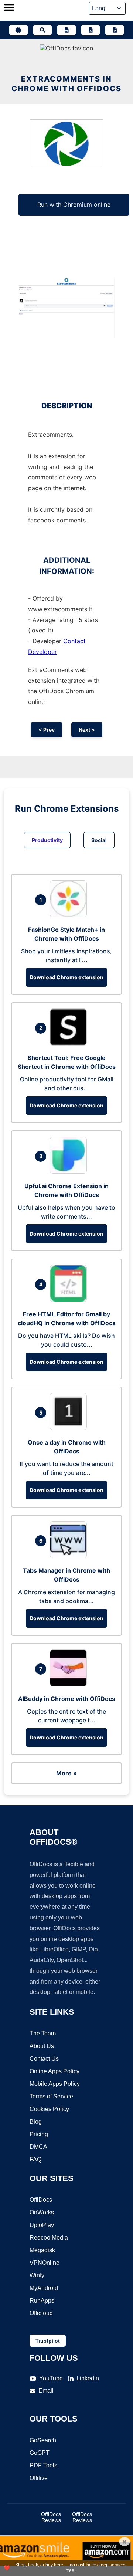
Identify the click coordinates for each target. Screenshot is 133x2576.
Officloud (41, 2313)
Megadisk (42, 2250)
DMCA (38, 2147)
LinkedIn (88, 2378)
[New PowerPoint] (115, 30)
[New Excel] (91, 30)
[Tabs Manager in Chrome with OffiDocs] (70, 1556)
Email (46, 2391)
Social (99, 840)
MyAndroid (44, 2288)
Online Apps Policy (54, 2071)
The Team (43, 2033)
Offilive (39, 2478)
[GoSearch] (42, 30)
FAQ (35, 2159)
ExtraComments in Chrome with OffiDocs (66, 84)
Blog (36, 2122)
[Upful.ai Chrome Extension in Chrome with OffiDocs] (70, 1171)
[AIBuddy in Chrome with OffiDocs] (70, 1684)
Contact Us (44, 2059)
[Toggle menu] (9, 8)
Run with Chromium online (74, 205)
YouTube (51, 2378)
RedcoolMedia (49, 2238)
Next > (87, 730)
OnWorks (42, 2212)
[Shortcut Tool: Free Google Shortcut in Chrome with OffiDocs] (70, 1043)
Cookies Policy (49, 2109)
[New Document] (66, 30)
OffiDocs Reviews (51, 2517)
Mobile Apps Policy (55, 2084)
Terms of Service (51, 2096)
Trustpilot (48, 2341)
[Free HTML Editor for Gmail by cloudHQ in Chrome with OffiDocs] (70, 1300)
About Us (42, 2046)
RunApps (42, 2301)
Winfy (37, 2275)
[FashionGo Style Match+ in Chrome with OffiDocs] (70, 915)
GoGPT (40, 2453)
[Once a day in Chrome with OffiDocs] (70, 1428)
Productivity (47, 840)
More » (66, 1773)
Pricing (39, 2134)
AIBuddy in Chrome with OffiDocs (67, 1699)
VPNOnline (45, 2263)
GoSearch (43, 2440)
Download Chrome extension (66, 977)
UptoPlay (42, 2225)
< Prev (47, 730)
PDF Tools (43, 2465)
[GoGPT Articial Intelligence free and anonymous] (18, 30)
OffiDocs (41, 2200)
